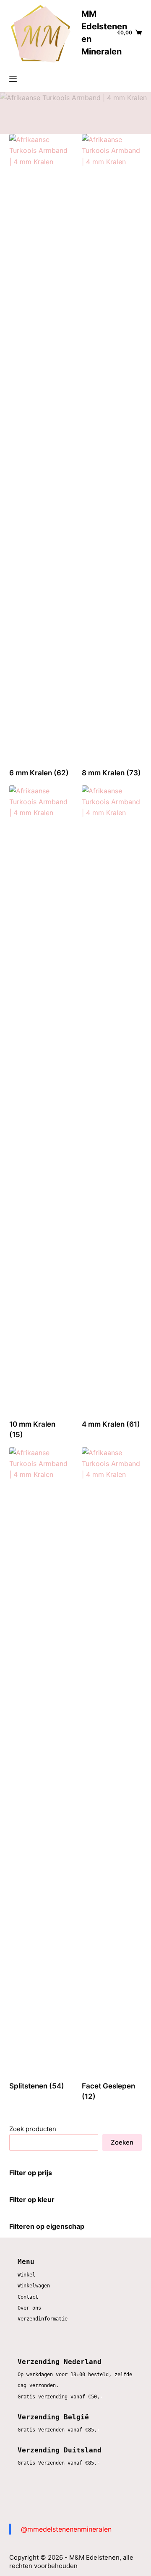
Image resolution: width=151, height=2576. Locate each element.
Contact (28, 2297)
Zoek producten (33, 2129)
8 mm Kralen (111, 773)
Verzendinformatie (43, 2319)
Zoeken (122, 2142)
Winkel (26, 2275)
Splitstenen (37, 2086)
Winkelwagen (34, 2286)
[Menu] (13, 79)
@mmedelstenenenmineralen (66, 2529)
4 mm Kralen (111, 1424)
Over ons (29, 2308)
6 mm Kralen (39, 773)
